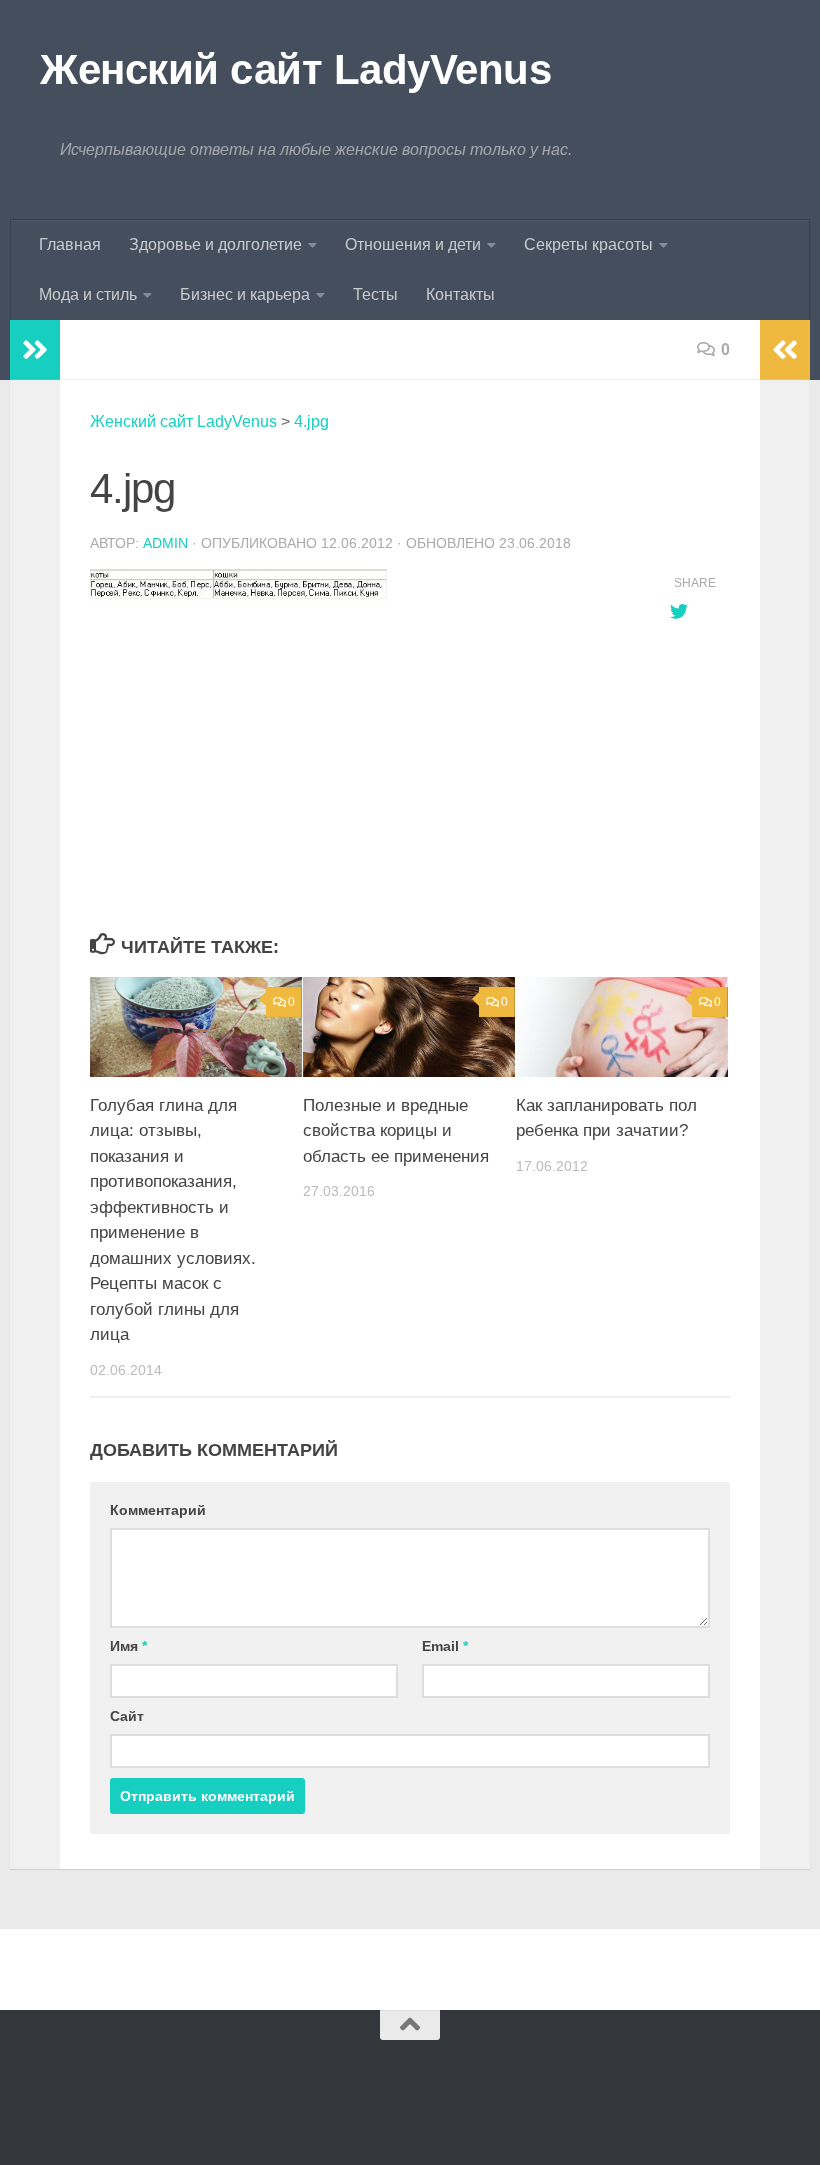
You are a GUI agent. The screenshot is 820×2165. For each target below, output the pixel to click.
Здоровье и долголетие (215, 244)
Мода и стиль (88, 294)
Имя (128, 1646)
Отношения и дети (413, 244)
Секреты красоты (588, 244)
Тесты (375, 294)
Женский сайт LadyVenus (295, 69)
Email (445, 1646)
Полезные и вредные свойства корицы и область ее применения (396, 1131)
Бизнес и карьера (245, 294)
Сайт (127, 1716)
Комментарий (158, 1510)
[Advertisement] (360, 769)
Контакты (460, 294)
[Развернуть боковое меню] (35, 350)
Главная (70, 244)
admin (165, 543)
